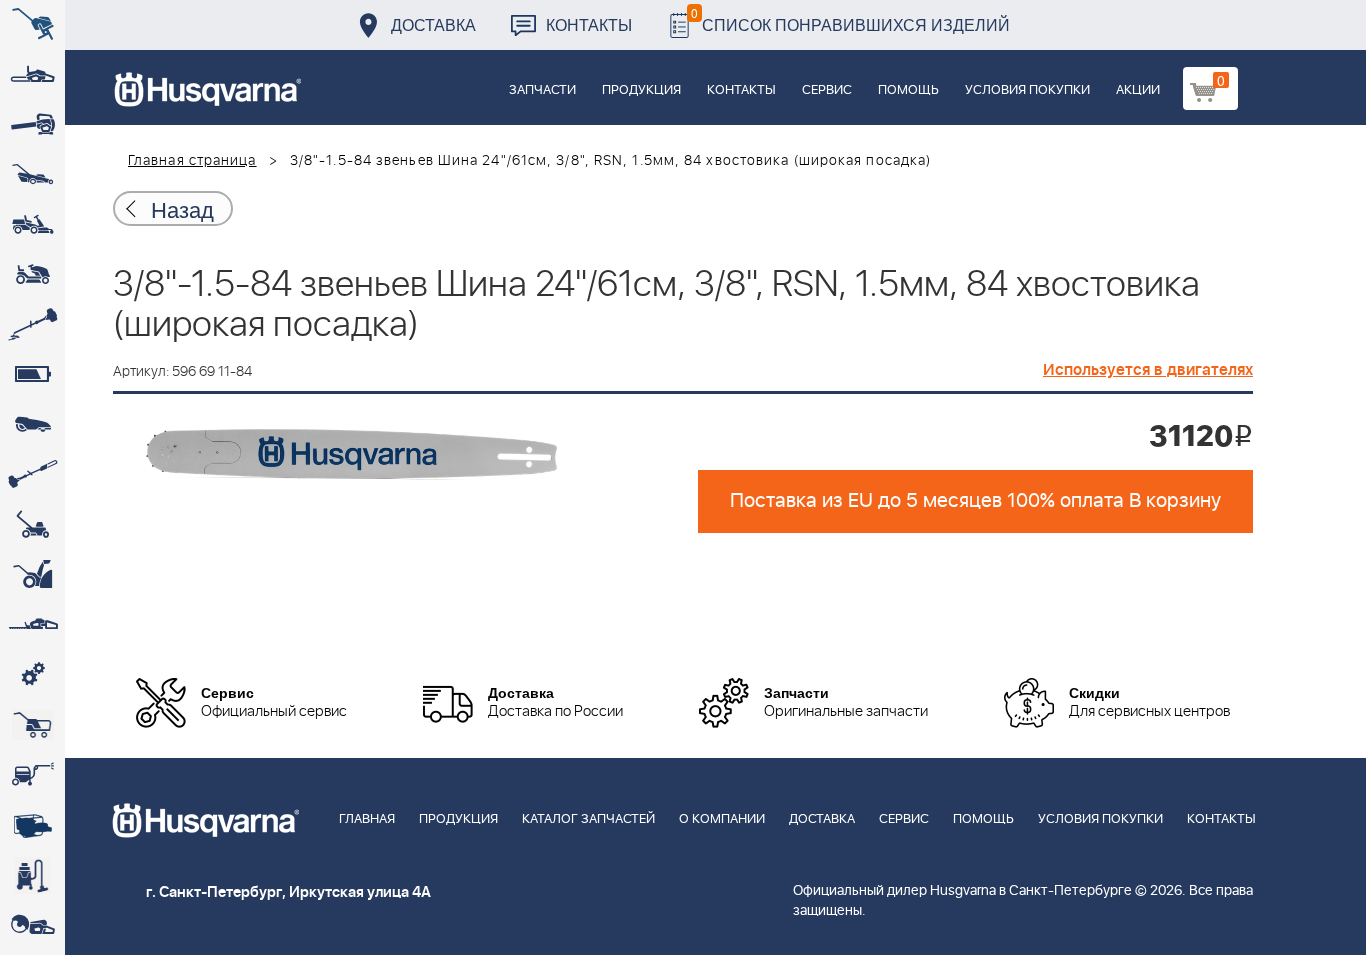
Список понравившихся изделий (850, 19)
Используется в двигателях (1148, 370)
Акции (1138, 90)
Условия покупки (1027, 90)
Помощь (908, 90)
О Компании (722, 819)
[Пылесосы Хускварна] (32, 875)
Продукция (641, 90)
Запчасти (542, 90)
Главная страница (192, 161)
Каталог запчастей (588, 819)
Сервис (827, 90)
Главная (367, 819)
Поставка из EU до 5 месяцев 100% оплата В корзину (975, 501)
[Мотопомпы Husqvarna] (32, 825)
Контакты (589, 24)
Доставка (433, 24)
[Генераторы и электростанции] (32, 725)
